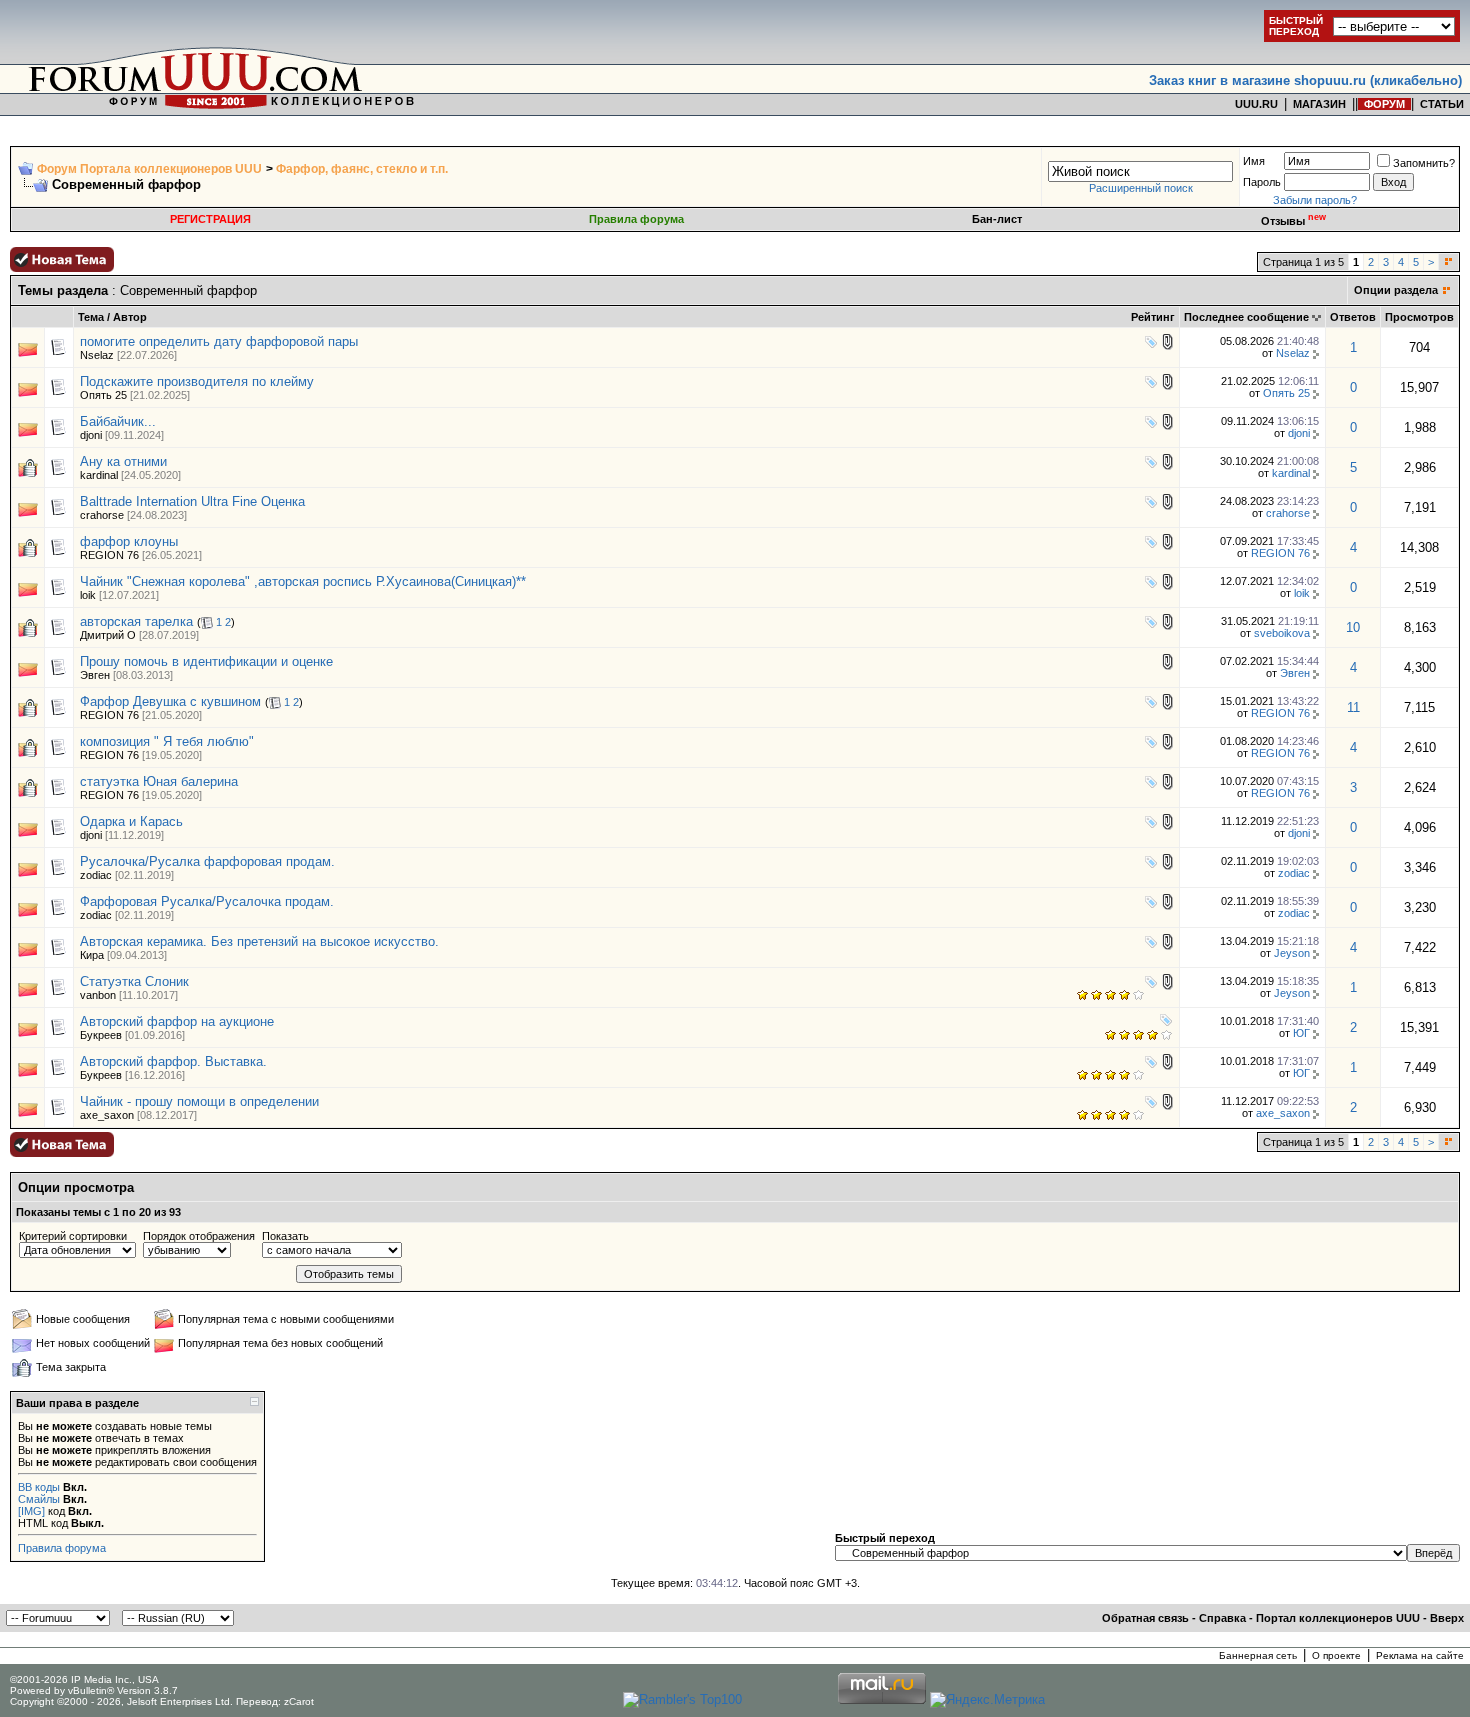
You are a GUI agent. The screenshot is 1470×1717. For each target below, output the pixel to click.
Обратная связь (1145, 1618)
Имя (1254, 161)
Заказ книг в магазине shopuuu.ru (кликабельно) (1305, 80)
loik (88, 595)
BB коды (39, 1487)
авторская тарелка (136, 621)
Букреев (101, 1035)
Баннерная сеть (1258, 1655)
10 (1353, 627)
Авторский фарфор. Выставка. (173, 1061)
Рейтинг (1153, 317)
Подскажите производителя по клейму (197, 381)
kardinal (99, 475)
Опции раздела (1396, 290)
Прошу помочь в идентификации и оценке (206, 661)
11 (1353, 707)
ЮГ (1301, 1033)
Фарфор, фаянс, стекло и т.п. (362, 169)
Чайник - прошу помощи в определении (199, 1101)
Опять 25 (103, 395)
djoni (91, 435)
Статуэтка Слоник (134, 981)
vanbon (98, 995)
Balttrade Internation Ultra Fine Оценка (192, 501)
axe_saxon (107, 1115)
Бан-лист (997, 219)
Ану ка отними (123, 461)
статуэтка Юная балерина (159, 781)
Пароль (1262, 182)
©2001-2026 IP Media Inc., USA (84, 1679)
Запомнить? (1424, 163)
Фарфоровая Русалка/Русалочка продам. (207, 901)
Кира (92, 955)
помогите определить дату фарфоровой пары (219, 341)
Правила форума (636, 219)
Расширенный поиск (1141, 188)
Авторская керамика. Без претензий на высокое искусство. (259, 941)
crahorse (102, 515)
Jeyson (1292, 953)
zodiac (96, 875)
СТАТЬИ (1442, 104)
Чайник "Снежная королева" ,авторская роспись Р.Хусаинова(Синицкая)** (303, 581)
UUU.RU (1256, 104)
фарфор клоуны (129, 541)
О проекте (1336, 1655)
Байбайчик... (118, 421)
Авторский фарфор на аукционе (177, 1021)
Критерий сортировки (73, 1236)
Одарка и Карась (131, 821)
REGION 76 (109, 555)
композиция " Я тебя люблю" (167, 741)
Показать (285, 1236)
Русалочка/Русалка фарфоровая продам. (207, 861)
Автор (130, 317)
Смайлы (39, 1499)
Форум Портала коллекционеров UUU (149, 169)
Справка (1222, 1618)
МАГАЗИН (1319, 104)
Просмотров (1419, 317)
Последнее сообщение (1246, 317)
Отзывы (1293, 221)
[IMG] (31, 1511)
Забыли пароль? (1315, 200)
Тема (91, 317)
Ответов (1353, 317)
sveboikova (1282, 633)
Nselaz (97, 355)
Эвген (95, 675)
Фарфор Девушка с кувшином (170, 701)
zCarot (299, 1701)
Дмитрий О (108, 635)
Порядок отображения (199, 1236)
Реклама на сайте (1420, 1655)
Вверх (1447, 1618)
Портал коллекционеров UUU (1338, 1618)
